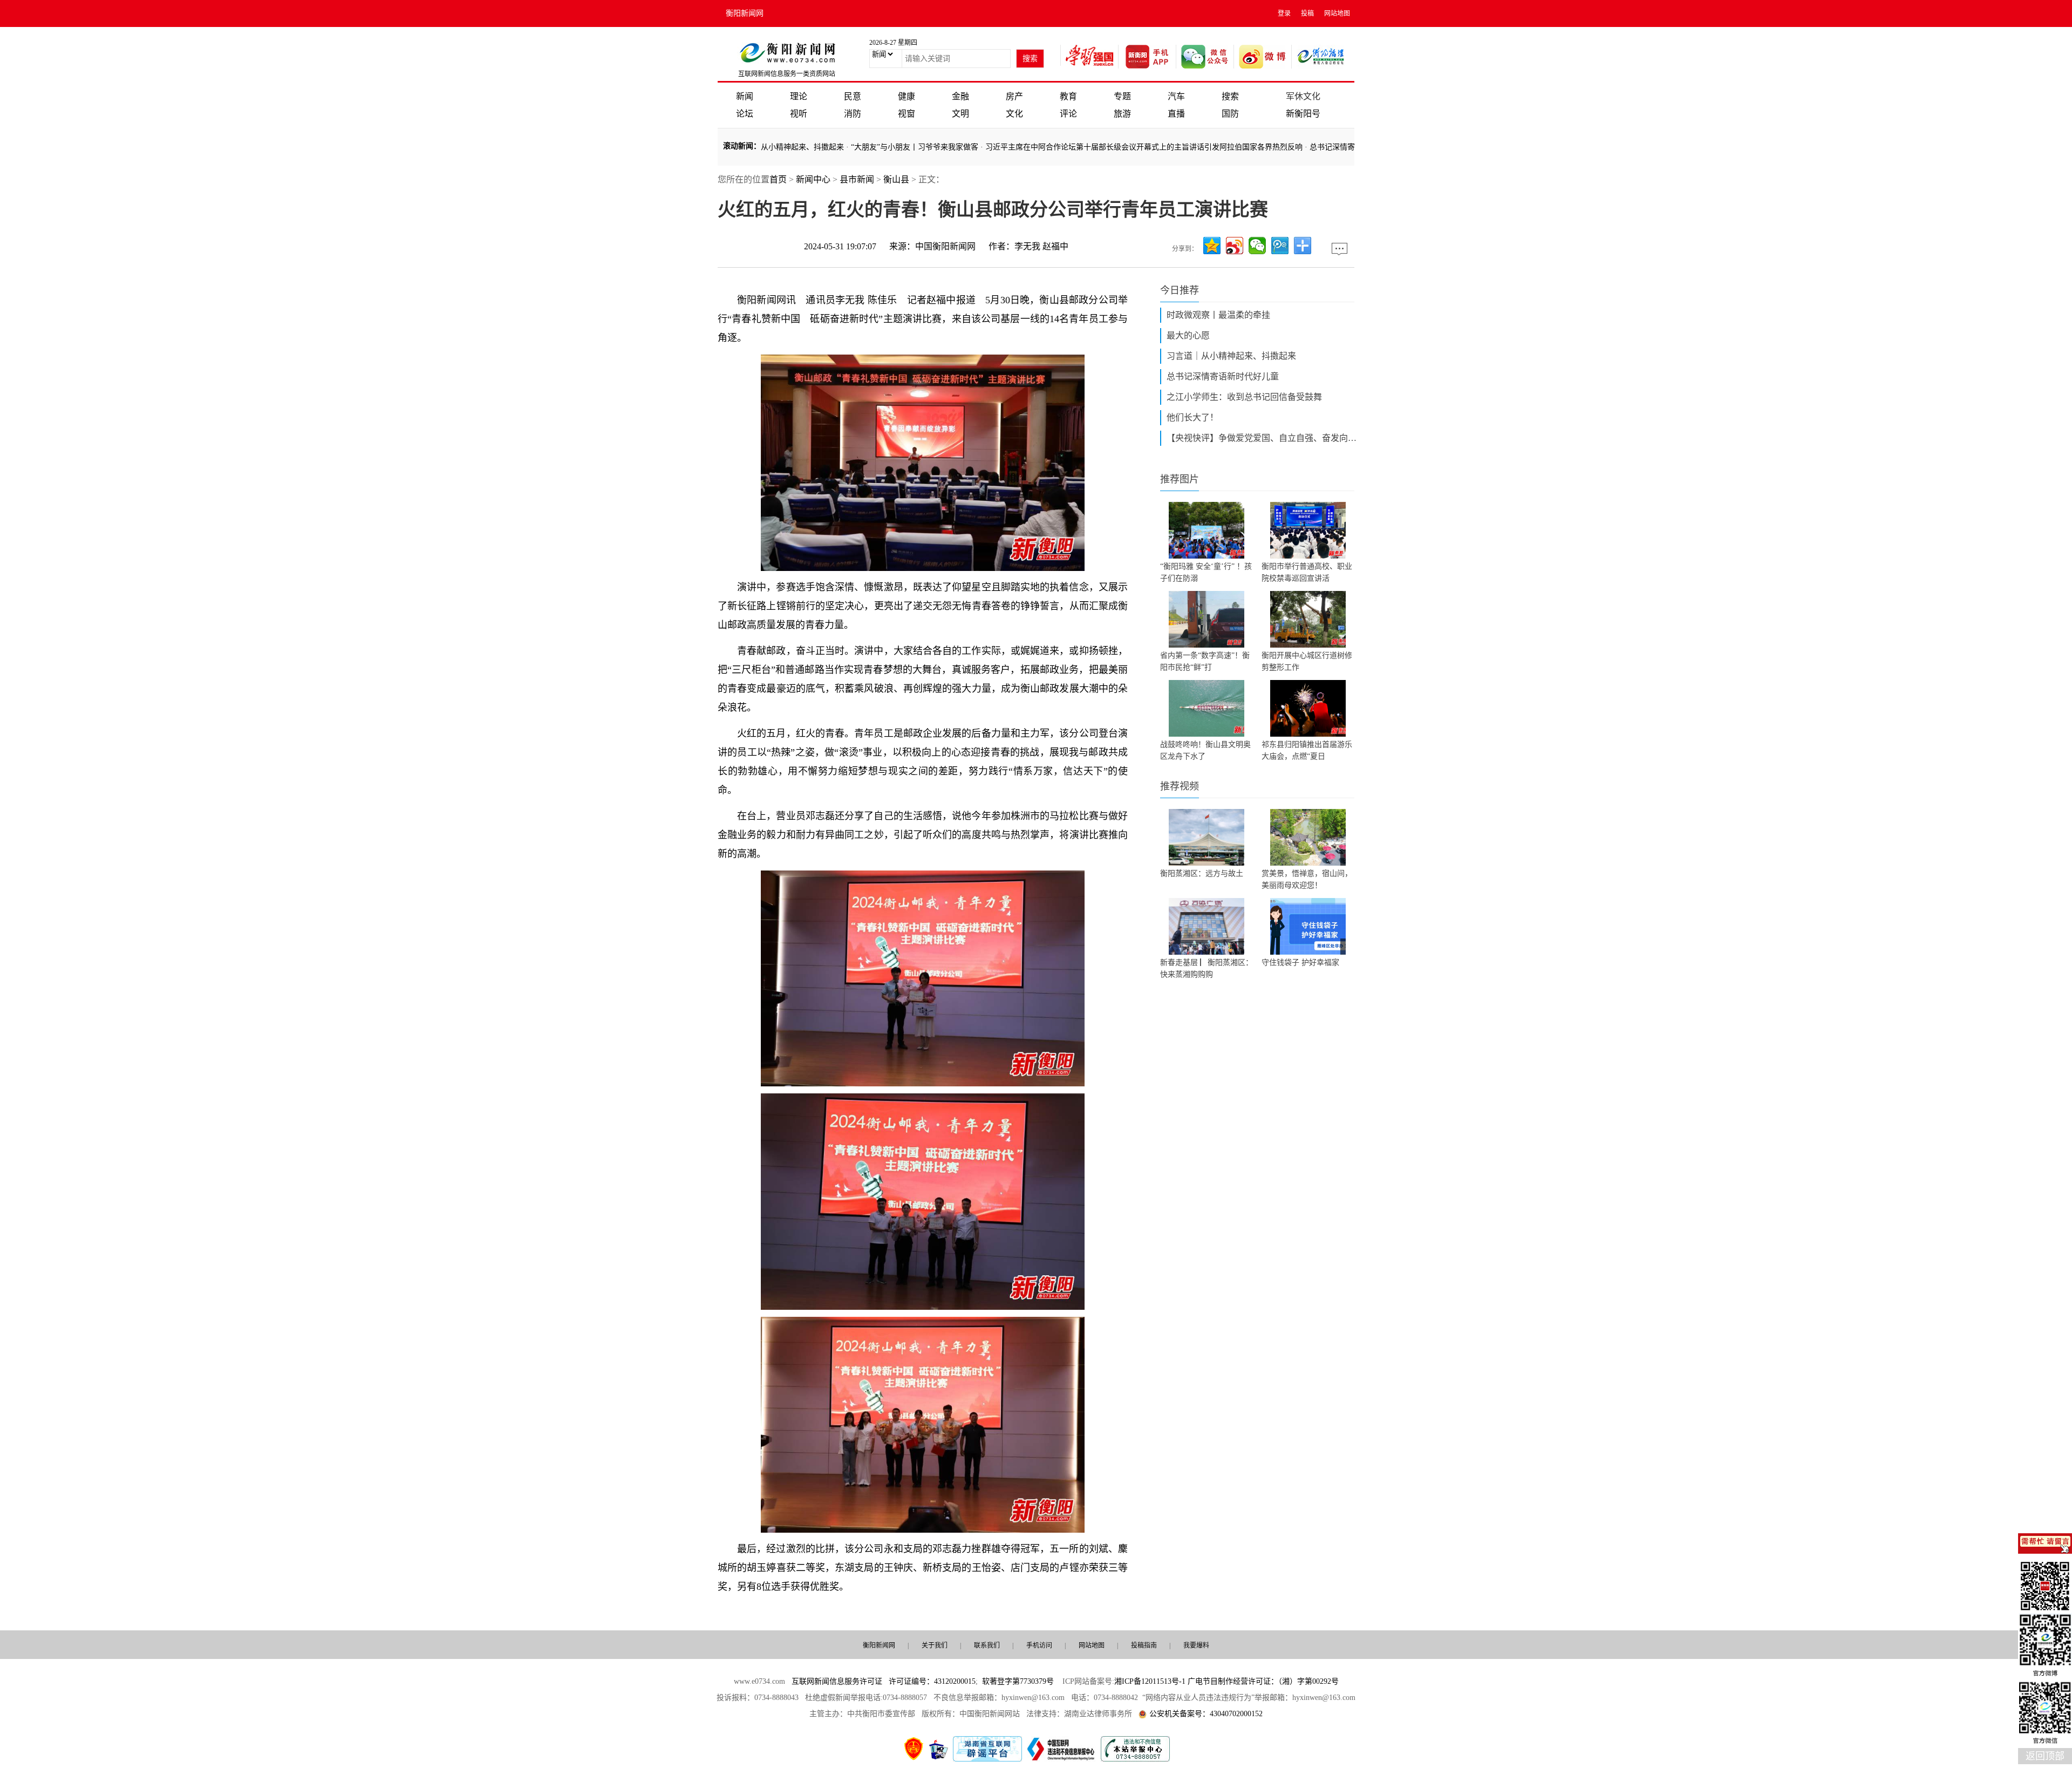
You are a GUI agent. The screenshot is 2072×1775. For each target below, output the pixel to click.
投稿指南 (1144, 1645)
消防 (853, 114)
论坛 (745, 114)
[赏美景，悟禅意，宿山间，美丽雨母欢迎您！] (1308, 837)
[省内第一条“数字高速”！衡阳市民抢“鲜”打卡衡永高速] (1207, 619)
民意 (853, 96)
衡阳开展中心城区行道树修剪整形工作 (1307, 661)
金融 (960, 96)
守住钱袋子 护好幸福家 (1300, 963)
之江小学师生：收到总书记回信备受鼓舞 (1244, 397)
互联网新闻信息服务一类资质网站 (787, 74)
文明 (960, 114)
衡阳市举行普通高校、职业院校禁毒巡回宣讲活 (1307, 572)
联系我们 (987, 1645)
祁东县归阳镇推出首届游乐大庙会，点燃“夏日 (1307, 750)
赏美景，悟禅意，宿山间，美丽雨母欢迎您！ (1307, 879)
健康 (906, 96)
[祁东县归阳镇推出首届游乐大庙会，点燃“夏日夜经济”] (1308, 708)
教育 (1068, 96)
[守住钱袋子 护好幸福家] (1308, 926)
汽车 (1176, 96)
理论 (799, 96)
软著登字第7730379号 (1018, 1681)
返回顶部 (2045, 1756)
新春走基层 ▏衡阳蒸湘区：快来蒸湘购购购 (1207, 968)
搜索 (1230, 96)
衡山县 (896, 179)
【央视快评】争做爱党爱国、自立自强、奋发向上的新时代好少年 (1264, 438)
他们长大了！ (1192, 417)
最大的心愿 (1188, 335)
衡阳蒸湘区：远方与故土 (1202, 873)
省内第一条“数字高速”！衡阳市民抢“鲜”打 (1205, 661)
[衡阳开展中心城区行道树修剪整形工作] (1308, 619)
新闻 (745, 96)
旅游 (1122, 114)
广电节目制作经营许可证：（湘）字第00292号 (1263, 1681)
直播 (1176, 114)
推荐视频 (1180, 786)
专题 (1122, 96)
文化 (1014, 114)
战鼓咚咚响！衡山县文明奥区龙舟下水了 (1205, 750)
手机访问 (1039, 1645)
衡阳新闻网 (745, 13)
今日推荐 (1180, 290)
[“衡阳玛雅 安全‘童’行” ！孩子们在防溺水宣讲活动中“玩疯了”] (1207, 530)
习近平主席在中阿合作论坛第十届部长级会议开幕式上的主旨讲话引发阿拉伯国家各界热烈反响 (1092, 147)
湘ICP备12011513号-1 (1150, 1681)
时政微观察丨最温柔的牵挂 (1218, 315)
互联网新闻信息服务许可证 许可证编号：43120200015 (884, 1681)
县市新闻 (857, 179)
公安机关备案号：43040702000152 (1206, 1714)
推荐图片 (1180, 479)
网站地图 (1337, 13)
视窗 (906, 114)
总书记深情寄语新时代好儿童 (1306, 147)
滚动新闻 (738, 146)
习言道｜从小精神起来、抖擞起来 (1231, 356)
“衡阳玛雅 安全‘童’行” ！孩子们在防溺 (1206, 572)
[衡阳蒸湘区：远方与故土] (1207, 837)
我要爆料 (1196, 1645)
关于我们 (935, 1645)
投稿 (1307, 13)
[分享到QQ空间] (1212, 246)
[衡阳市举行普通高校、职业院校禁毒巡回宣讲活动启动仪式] (1308, 530)
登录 (1284, 13)
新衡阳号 (1303, 114)
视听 (799, 114)
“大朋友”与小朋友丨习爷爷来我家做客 (862, 147)
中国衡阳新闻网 (945, 246)
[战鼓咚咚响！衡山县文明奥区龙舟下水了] (1207, 708)
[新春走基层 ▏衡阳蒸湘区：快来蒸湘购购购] (1207, 926)
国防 (1230, 114)
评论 (1068, 114)
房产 (1014, 96)
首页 (778, 179)
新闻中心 (813, 179)
